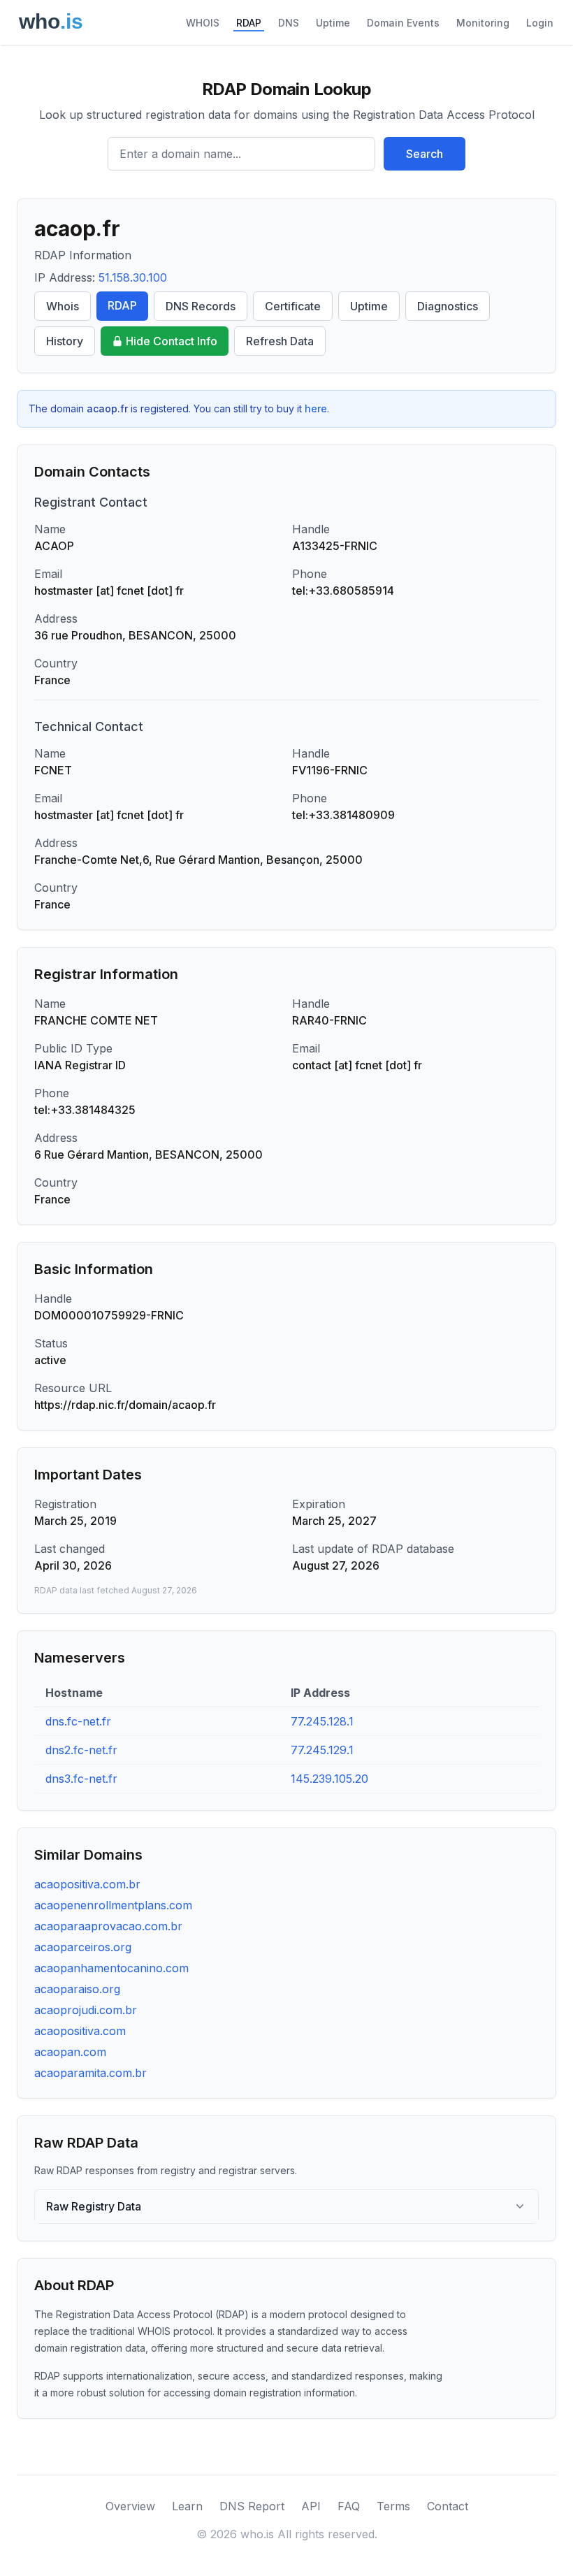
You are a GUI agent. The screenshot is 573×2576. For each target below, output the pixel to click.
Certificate (293, 306)
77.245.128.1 (322, 1721)
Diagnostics (448, 306)
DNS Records (201, 306)
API (311, 2506)
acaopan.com (70, 2052)
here (316, 408)
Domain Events (403, 23)
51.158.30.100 (133, 277)
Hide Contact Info (172, 341)
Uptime (333, 23)
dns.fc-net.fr (78, 1721)
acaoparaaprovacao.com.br (108, 1926)
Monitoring (483, 23)
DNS (289, 23)
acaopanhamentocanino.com (111, 1968)
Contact (448, 2506)
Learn (187, 2506)
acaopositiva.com (80, 2031)
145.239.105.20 (329, 1779)
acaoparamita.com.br (90, 2073)
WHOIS (203, 23)
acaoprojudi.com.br (86, 2010)
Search (425, 154)
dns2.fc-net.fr (81, 1750)
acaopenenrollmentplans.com (113, 1905)
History (65, 341)
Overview (130, 2506)
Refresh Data (280, 341)
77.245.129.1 (322, 1750)
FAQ (349, 2506)
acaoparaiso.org (77, 1989)
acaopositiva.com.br (87, 1884)
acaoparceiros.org (83, 1947)
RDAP (249, 23)
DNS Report (252, 2506)
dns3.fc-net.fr (81, 1779)
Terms (393, 2506)
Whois (63, 306)
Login (540, 23)
